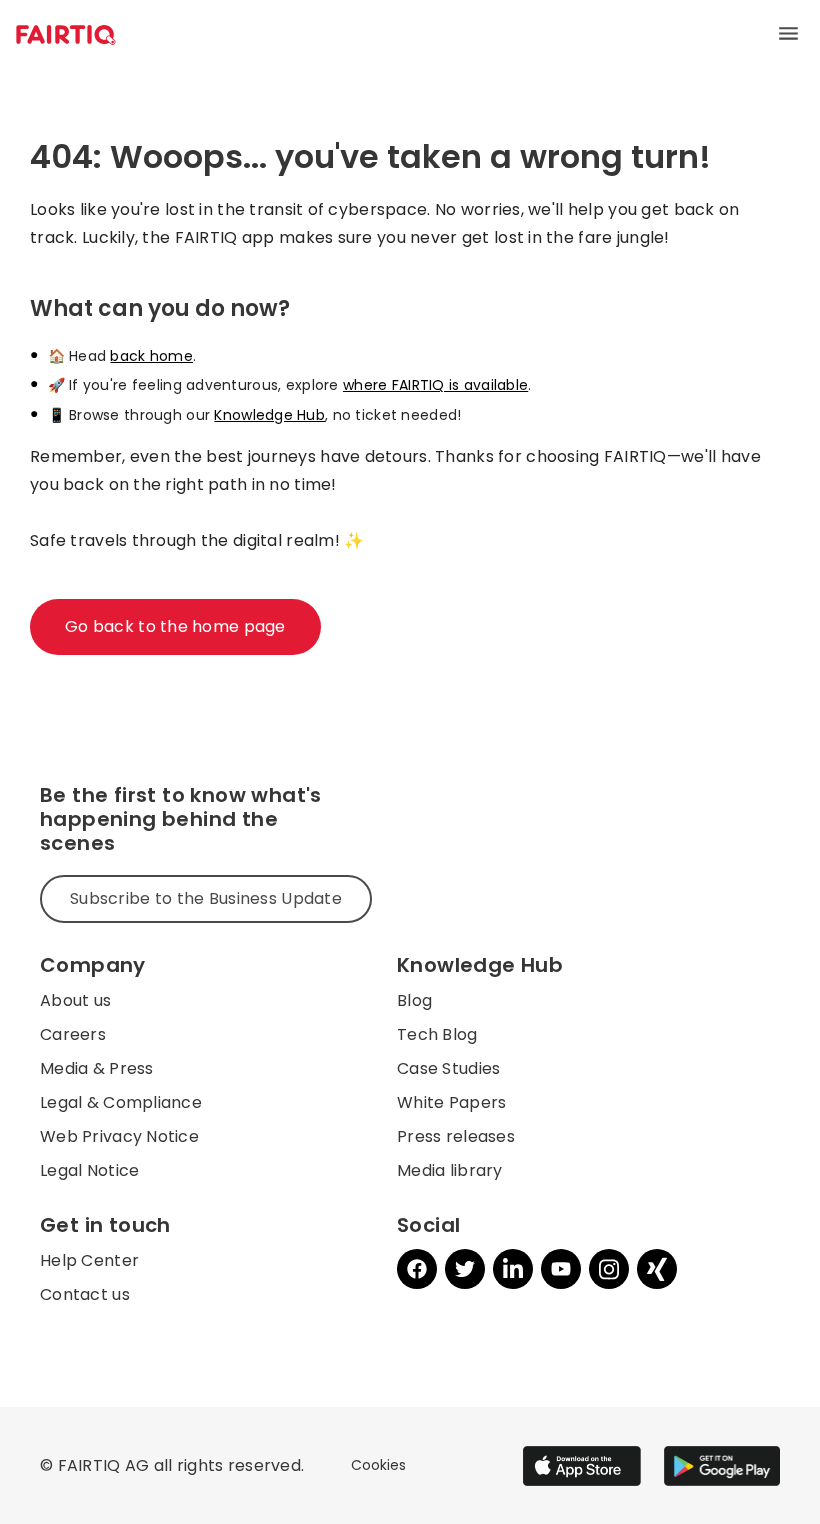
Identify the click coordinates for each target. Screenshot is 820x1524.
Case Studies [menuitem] (448, 1068)
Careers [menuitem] (73, 1034)
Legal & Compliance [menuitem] (121, 1102)
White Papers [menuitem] (451, 1102)
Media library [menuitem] (450, 1170)
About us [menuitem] (75, 1000)
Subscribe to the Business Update (206, 898)
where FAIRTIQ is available (435, 385)
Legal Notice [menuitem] (89, 1170)
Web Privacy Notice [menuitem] (119, 1136)
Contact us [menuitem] (85, 1294)
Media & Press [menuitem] (97, 1068)
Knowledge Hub (269, 415)
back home (151, 356)
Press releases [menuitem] (456, 1136)
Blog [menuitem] (414, 1000)
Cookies (378, 1465)
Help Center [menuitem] (89, 1260)
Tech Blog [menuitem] (437, 1034)
